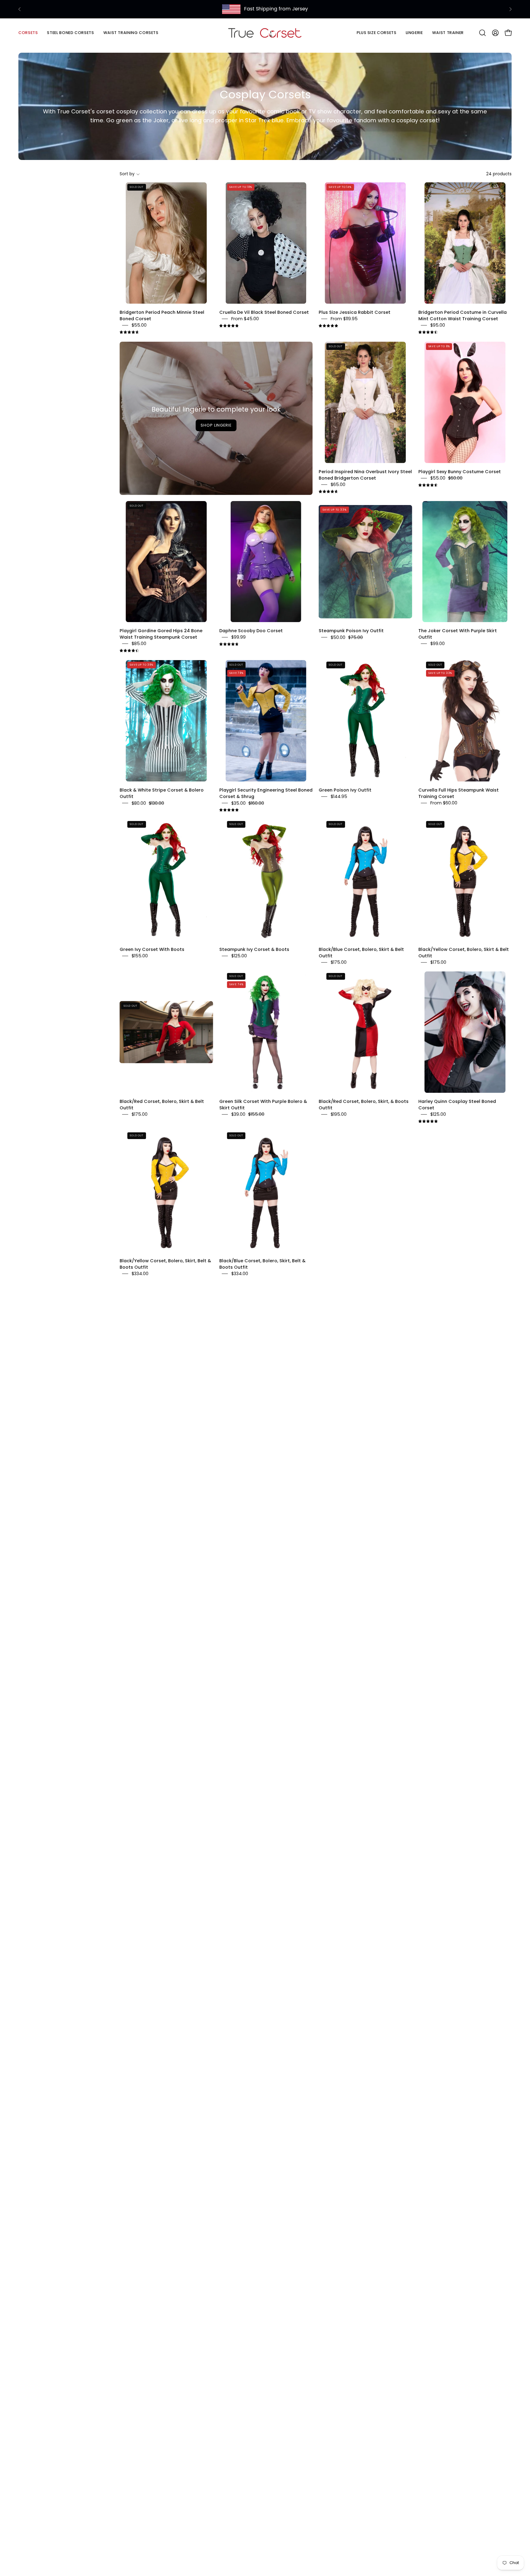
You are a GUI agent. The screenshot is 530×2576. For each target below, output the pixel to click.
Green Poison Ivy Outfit (345, 790)
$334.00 (140, 1274)
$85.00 (139, 644)
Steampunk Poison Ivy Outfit (351, 631)
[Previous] (20, 9)
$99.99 (238, 637)
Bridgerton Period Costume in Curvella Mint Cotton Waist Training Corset (463, 315)
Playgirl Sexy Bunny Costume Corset (460, 471)
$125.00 (239, 956)
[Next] (510, 9)
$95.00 (438, 325)
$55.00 (139, 325)
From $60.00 (444, 803)
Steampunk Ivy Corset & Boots (254, 949)
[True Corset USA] (265, 33)
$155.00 (140, 956)
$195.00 (339, 1114)
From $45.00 (245, 319)
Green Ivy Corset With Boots (152, 949)
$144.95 (339, 797)
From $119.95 (344, 319)
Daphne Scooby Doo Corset (251, 631)
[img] (129, 332)
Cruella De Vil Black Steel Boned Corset (264, 312)
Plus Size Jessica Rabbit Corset (355, 312)
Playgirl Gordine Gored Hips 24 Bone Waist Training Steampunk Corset (161, 634)
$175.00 (339, 962)
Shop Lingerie (216, 425)
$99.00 (438, 644)
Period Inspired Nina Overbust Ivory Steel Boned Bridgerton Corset (365, 475)
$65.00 (338, 484)
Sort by (127, 174)
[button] (70, 33)
